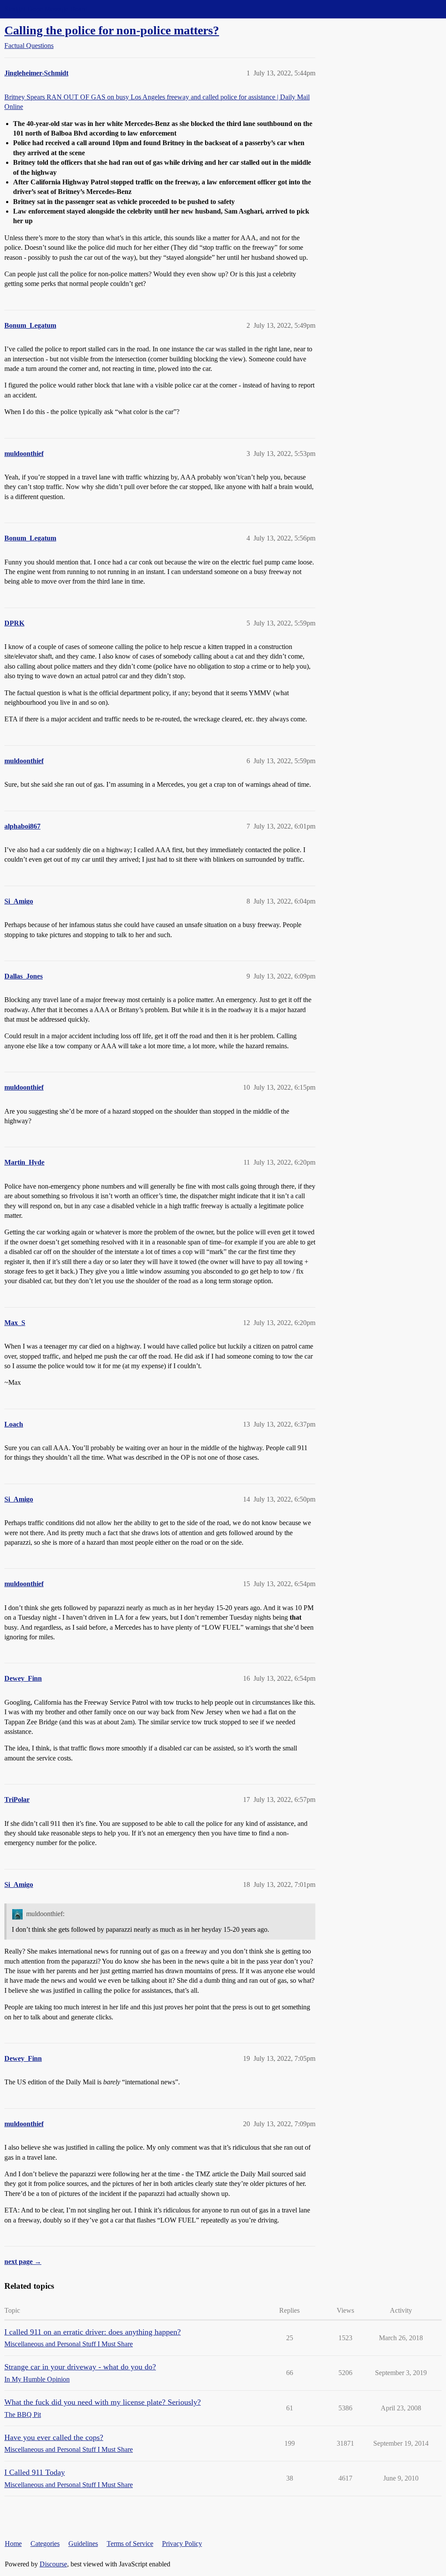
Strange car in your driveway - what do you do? (80, 2367)
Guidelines (83, 2544)
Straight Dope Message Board (46, 9)
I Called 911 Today (35, 2472)
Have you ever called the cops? (54, 2437)
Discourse (53, 2564)
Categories (45, 2544)
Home (13, 2544)
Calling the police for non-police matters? (112, 30)
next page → (23, 2262)
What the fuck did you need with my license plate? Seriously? (103, 2402)
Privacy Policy (182, 2544)
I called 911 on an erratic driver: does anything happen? (93, 2332)
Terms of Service (130, 2544)
